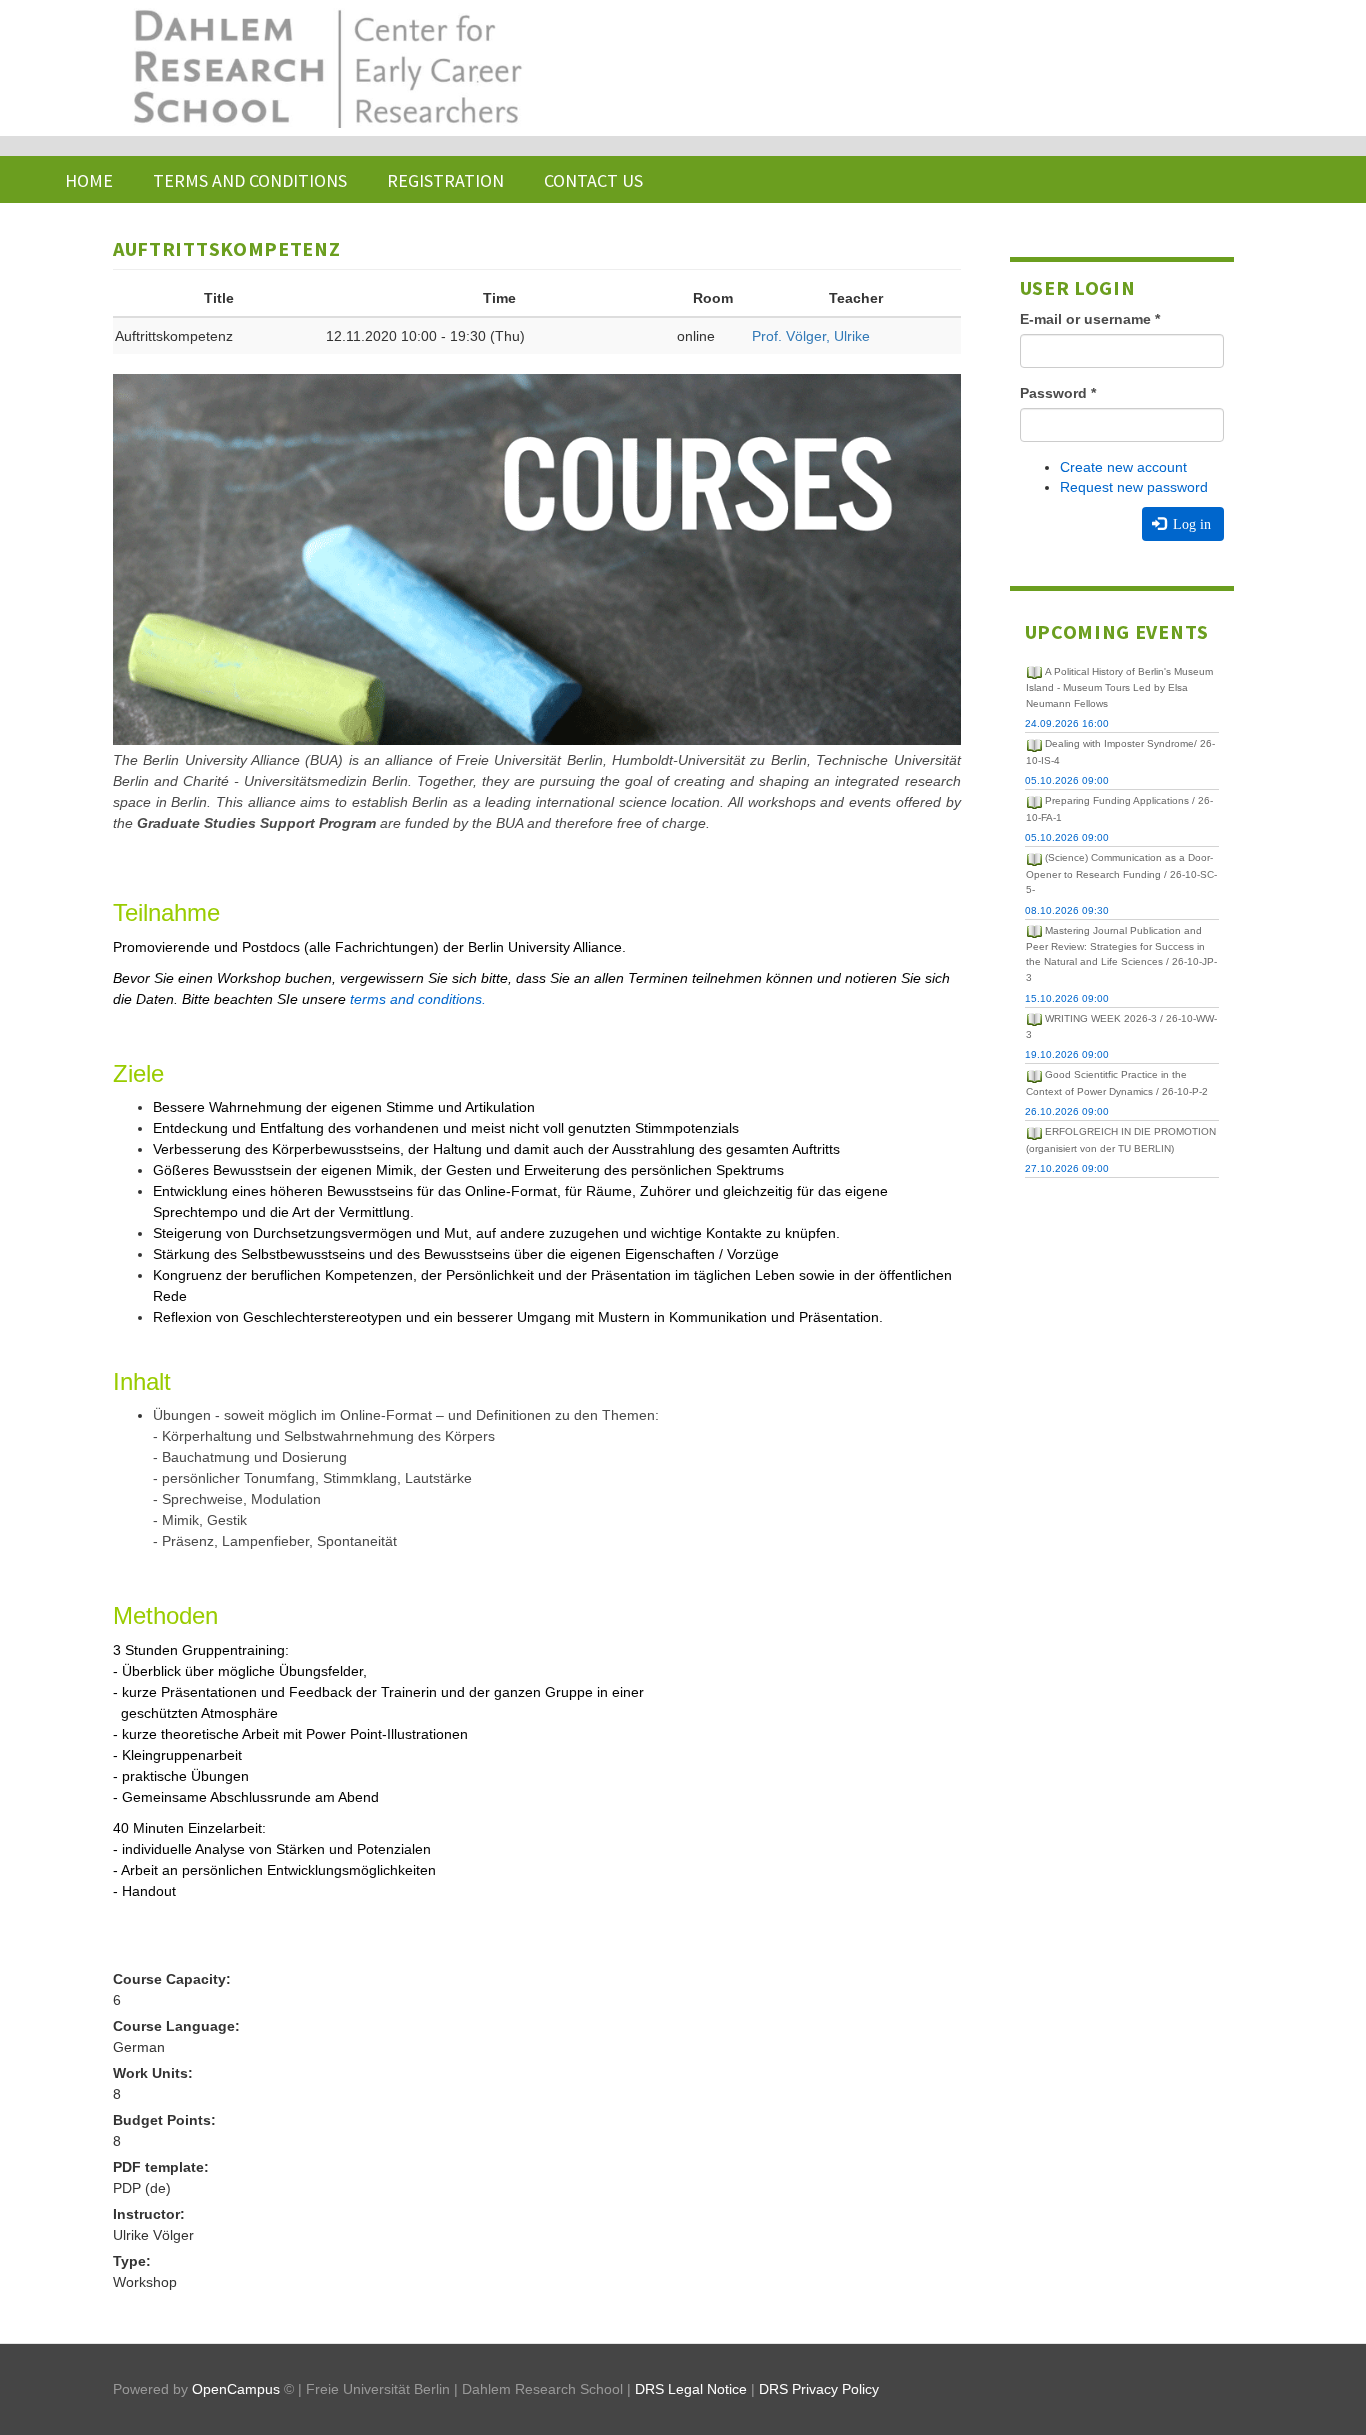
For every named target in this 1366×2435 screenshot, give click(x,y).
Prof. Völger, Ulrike (811, 336)
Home (89, 180)
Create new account (1123, 467)
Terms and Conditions (250, 180)
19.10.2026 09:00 (1067, 1054)
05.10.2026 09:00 (1067, 780)
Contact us (593, 180)
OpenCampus (236, 2389)
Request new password (1134, 487)
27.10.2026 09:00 (1067, 1168)
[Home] (326, 68)
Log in (1190, 524)
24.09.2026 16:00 (1067, 723)
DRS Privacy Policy (819, 2389)
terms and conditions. (418, 999)
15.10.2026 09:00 (1067, 998)
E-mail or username (1090, 319)
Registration (445, 180)
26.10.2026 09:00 (1067, 1111)
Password (1058, 393)
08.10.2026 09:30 (1067, 910)
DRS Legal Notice (691, 2389)
